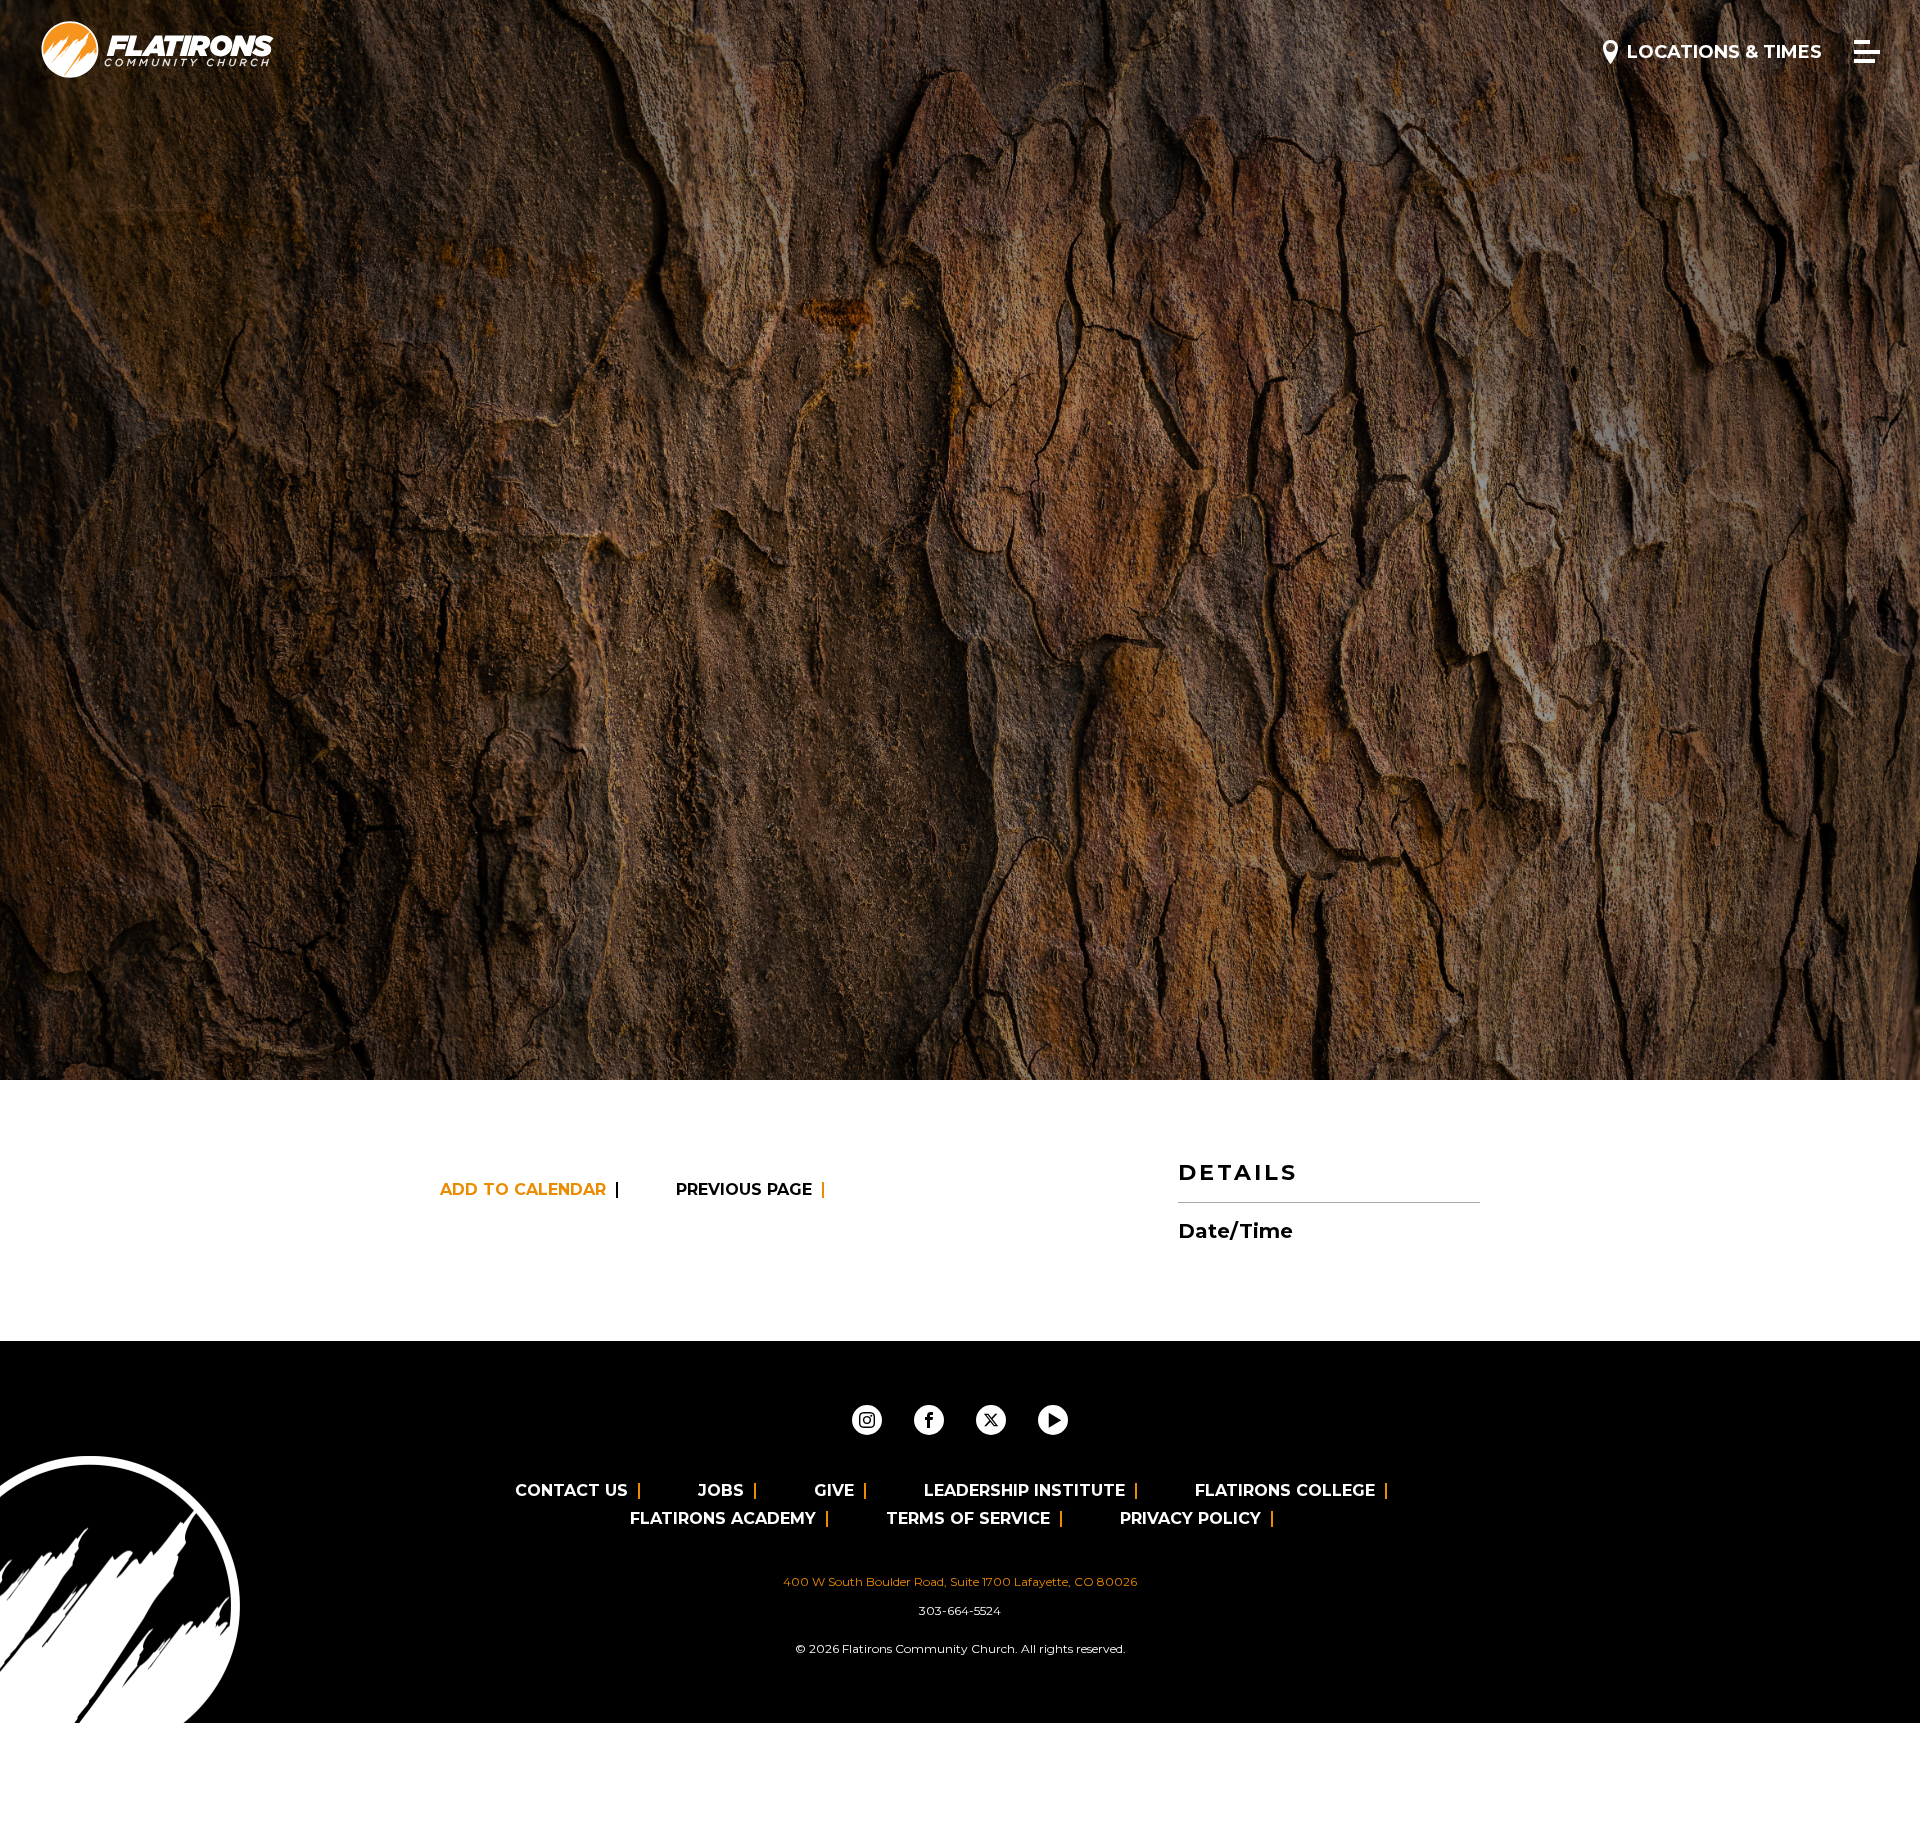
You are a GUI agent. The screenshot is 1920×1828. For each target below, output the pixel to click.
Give (834, 1490)
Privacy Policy (1190, 1518)
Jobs (721, 1490)
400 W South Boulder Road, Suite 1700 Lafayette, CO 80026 (960, 1581)
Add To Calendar (523, 1189)
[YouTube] (1053, 1420)
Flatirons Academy (723, 1518)
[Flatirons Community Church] (158, 50)
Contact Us (571, 1490)
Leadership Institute (1024, 1490)
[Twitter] (991, 1420)
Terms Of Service (968, 1518)
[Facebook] (929, 1420)
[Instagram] (867, 1420)
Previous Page (744, 1189)
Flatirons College (1285, 1490)
